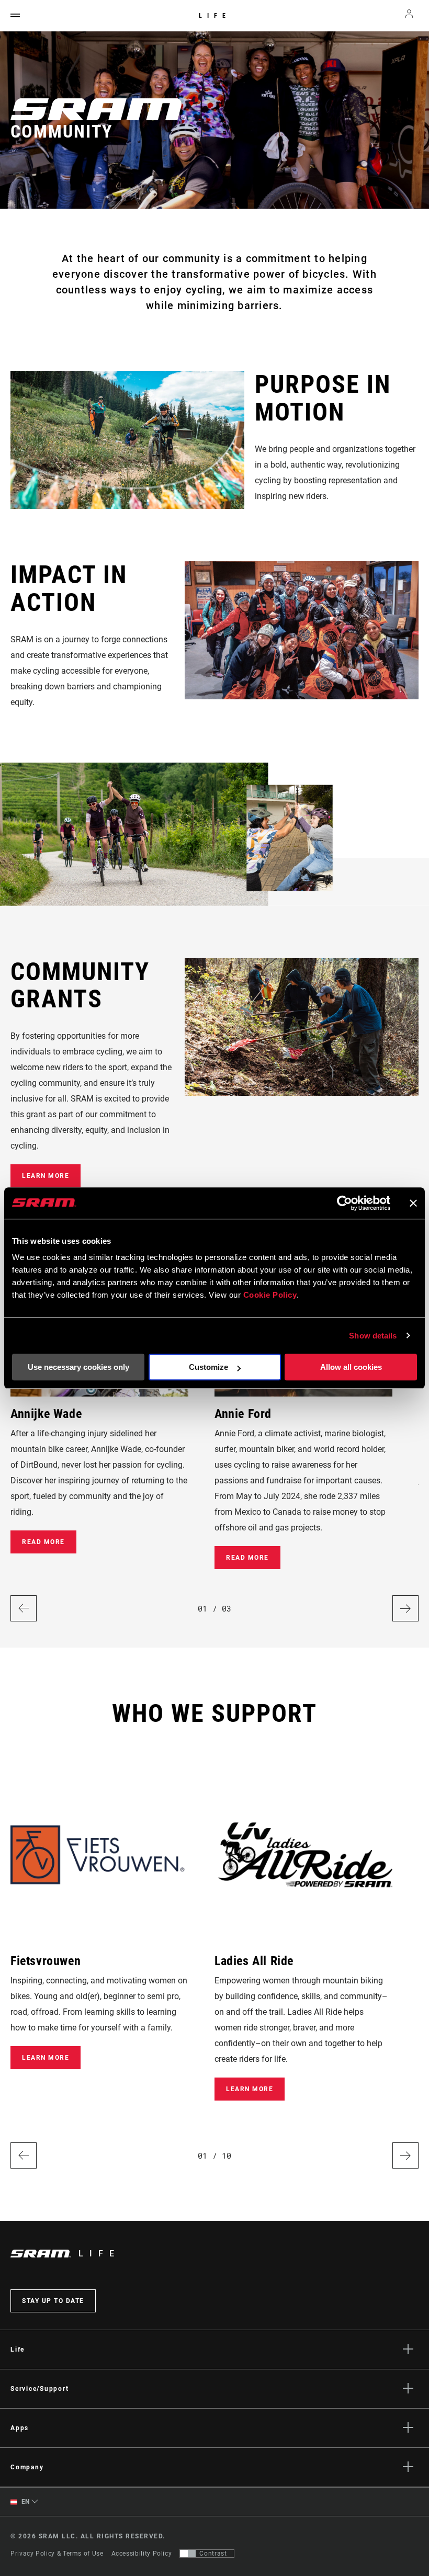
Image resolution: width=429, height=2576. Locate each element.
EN (25, 2502)
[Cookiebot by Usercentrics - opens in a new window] (345, 1203)
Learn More (46, 2058)
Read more (43, 1542)
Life (215, 16)
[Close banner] (413, 1203)
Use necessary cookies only (78, 1367)
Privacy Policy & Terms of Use (57, 2554)
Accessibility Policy (142, 2554)
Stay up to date (53, 2301)
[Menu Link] (15, 16)
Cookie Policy (270, 1295)
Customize (208, 1367)
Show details (373, 1336)
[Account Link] (409, 16)
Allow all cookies (351, 1367)
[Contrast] (188, 2554)
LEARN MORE (46, 1176)
